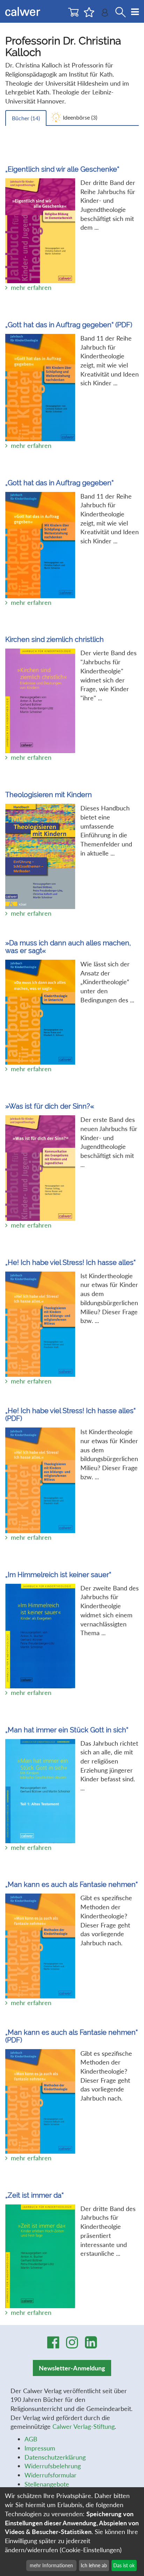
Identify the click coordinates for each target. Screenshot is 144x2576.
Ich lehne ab (94, 2565)
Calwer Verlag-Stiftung (84, 2426)
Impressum (40, 2448)
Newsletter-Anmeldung (72, 2368)
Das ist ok (124, 2565)
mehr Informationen (51, 2565)
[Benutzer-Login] (105, 14)
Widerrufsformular (51, 2475)
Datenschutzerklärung (55, 2457)
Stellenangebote (47, 2484)
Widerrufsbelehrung (53, 2466)
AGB (31, 2439)
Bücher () (26, 118)
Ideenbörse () (80, 117)
